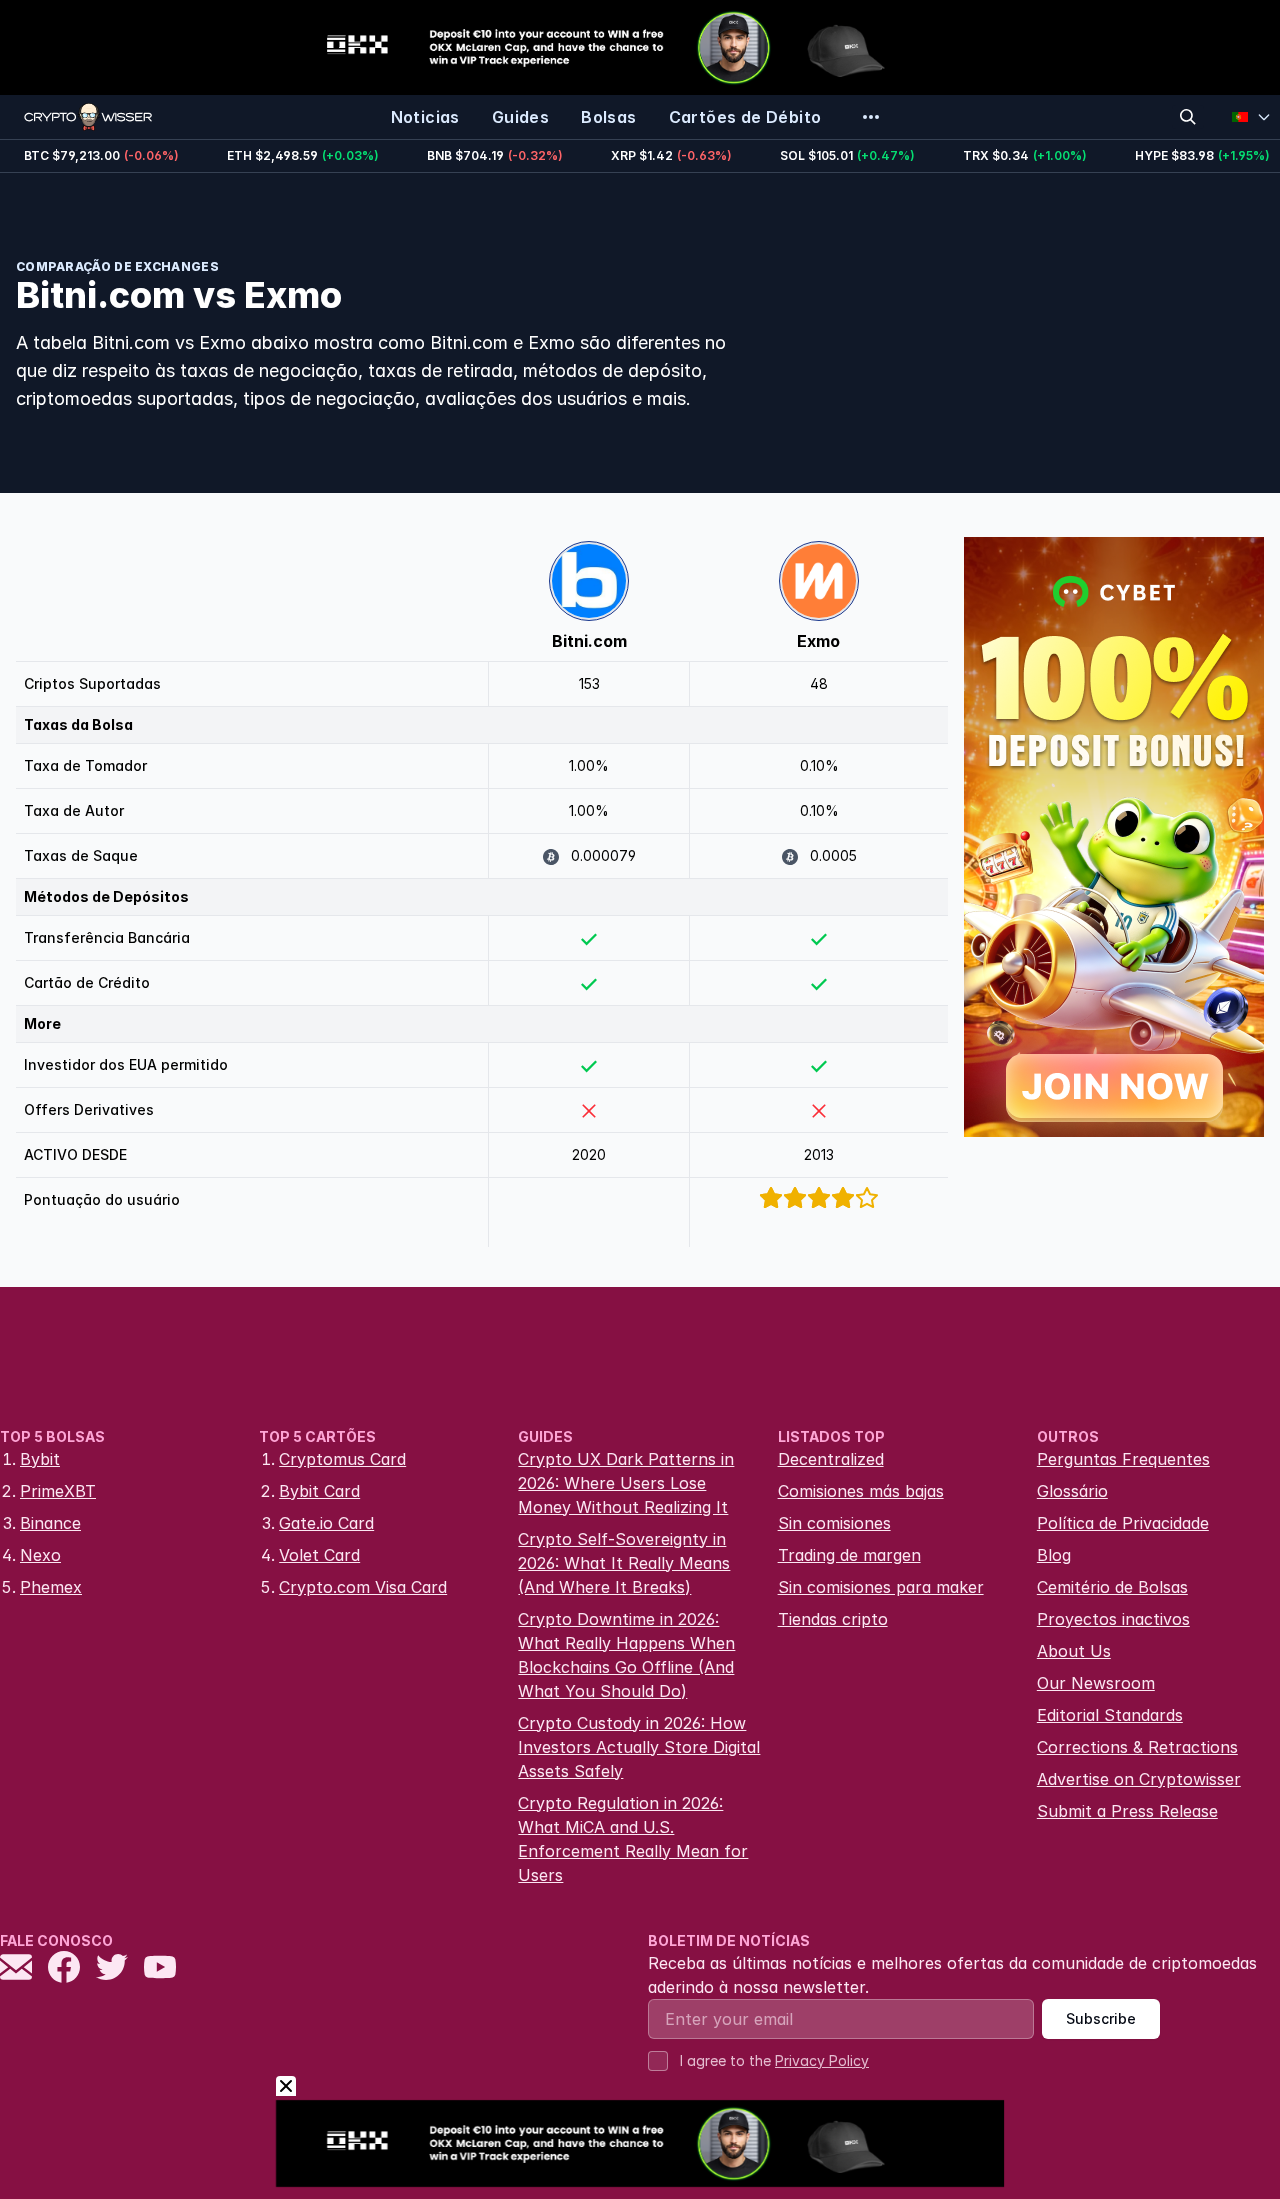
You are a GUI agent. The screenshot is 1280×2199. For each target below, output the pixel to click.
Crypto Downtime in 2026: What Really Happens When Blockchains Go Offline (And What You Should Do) (626, 1655)
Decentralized (831, 1459)
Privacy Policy (822, 2060)
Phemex (51, 1587)
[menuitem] (425, 117)
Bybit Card (319, 1491)
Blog (1054, 1555)
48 (819, 683)
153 (589, 683)
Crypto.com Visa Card (363, 1587)
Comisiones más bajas (861, 1491)
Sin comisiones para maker (881, 1587)
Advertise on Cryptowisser (1139, 1779)
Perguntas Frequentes (1123, 1459)
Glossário (1072, 1491)
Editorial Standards (1110, 1715)
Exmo (818, 641)
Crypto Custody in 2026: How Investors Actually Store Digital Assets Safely (639, 1747)
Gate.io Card (326, 1523)
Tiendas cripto (833, 1619)
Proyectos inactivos (1113, 1619)
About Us (1074, 1651)
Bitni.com (589, 641)
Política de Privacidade (1123, 1523)
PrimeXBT (58, 1491)
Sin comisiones (834, 1523)
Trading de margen (849, 1555)
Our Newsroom (1096, 1683)
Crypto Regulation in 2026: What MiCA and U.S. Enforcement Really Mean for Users (633, 1839)
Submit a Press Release (1127, 1811)
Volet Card (319, 1555)
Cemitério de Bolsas (1112, 1587)
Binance (50, 1523)
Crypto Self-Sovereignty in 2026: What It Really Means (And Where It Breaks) (624, 1563)
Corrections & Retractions (1137, 1747)
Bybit (40, 1459)
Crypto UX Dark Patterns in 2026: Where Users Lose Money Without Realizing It (626, 1483)
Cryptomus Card (342, 1459)
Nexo (40, 1555)
